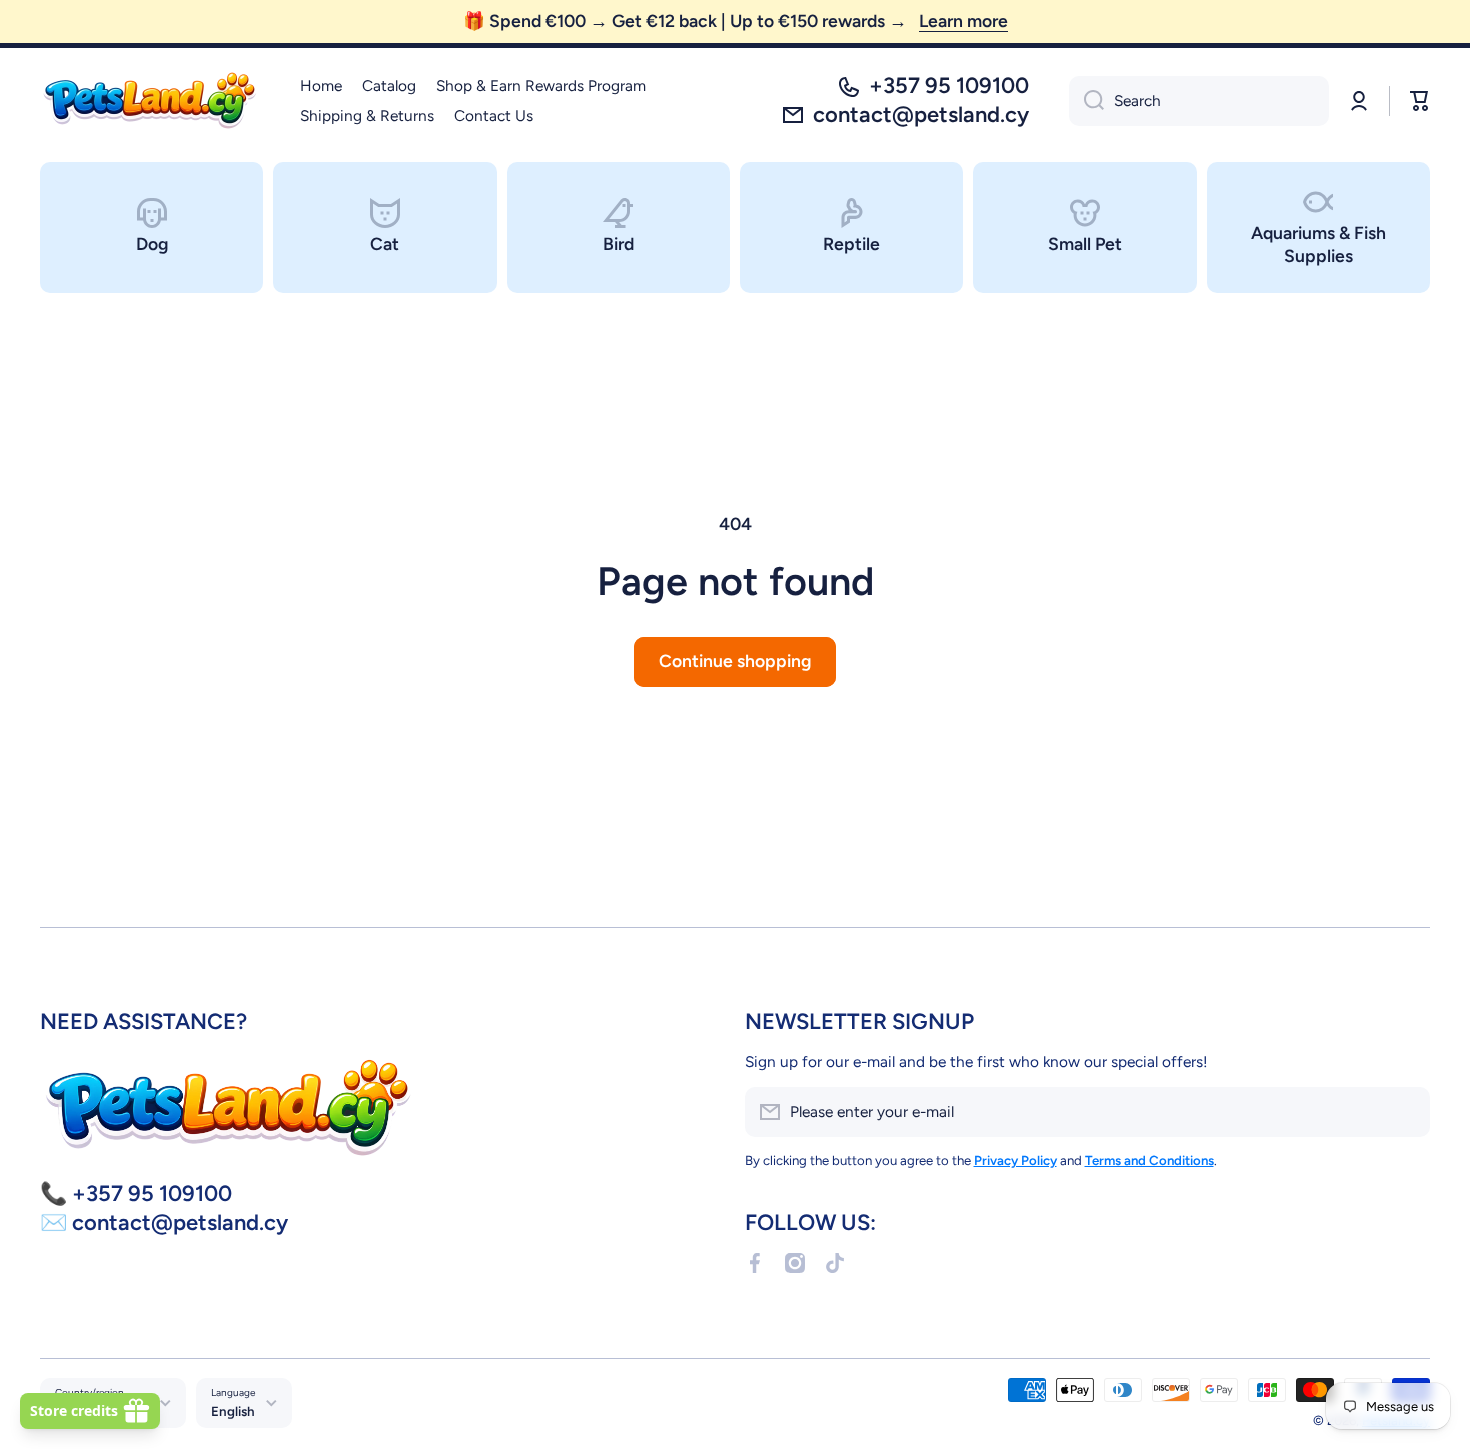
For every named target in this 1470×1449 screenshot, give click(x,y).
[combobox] (1199, 101)
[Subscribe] (1405, 1112)
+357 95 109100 (949, 85)
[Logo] (150, 101)
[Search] (1086, 101)
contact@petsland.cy (921, 114)
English (233, 1411)
